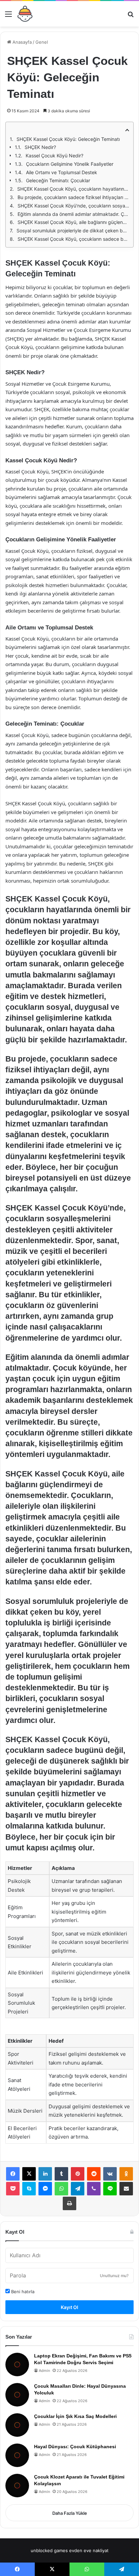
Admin (44, 2371)
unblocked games (49, 2550)
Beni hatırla (22, 2292)
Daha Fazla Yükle (70, 2513)
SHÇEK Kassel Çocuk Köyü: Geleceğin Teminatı (68, 139)
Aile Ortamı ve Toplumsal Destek (62, 172)
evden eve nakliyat (89, 2550)
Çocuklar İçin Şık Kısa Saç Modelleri (75, 2416)
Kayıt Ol (69, 2307)
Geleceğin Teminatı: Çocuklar (58, 180)
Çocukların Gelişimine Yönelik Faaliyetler (70, 164)
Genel (42, 42)
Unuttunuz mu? (114, 2276)
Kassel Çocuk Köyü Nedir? (54, 156)
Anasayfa (21, 42)
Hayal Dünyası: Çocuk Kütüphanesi (75, 2447)
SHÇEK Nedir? (40, 147)
